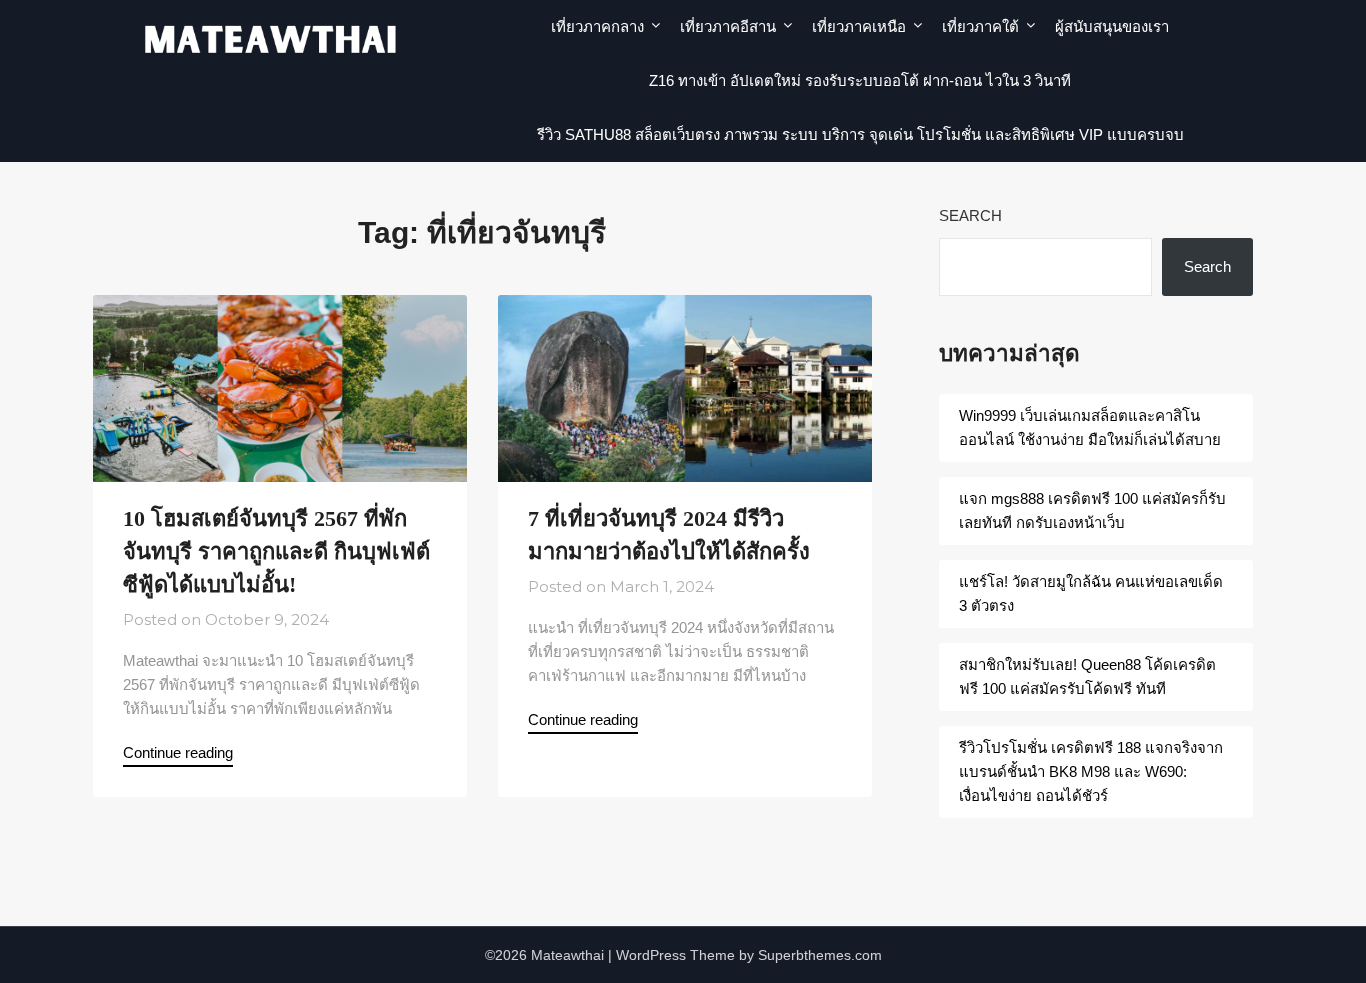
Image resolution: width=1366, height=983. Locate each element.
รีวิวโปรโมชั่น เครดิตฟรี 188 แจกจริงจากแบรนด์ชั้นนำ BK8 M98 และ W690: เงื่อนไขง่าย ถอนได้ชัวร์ (1091, 771)
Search (970, 215)
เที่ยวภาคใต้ (980, 26)
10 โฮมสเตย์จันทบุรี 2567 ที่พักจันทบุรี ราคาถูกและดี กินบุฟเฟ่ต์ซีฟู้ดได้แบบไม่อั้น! (276, 551)
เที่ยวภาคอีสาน (728, 26)
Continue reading (178, 752)
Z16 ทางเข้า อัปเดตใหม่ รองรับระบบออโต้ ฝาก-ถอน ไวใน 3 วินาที (860, 80)
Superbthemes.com (820, 955)
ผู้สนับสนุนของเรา (1112, 26)
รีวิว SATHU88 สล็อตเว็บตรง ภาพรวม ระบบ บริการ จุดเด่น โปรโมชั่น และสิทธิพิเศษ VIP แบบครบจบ (860, 134)
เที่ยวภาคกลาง (597, 26)
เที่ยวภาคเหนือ (859, 26)
